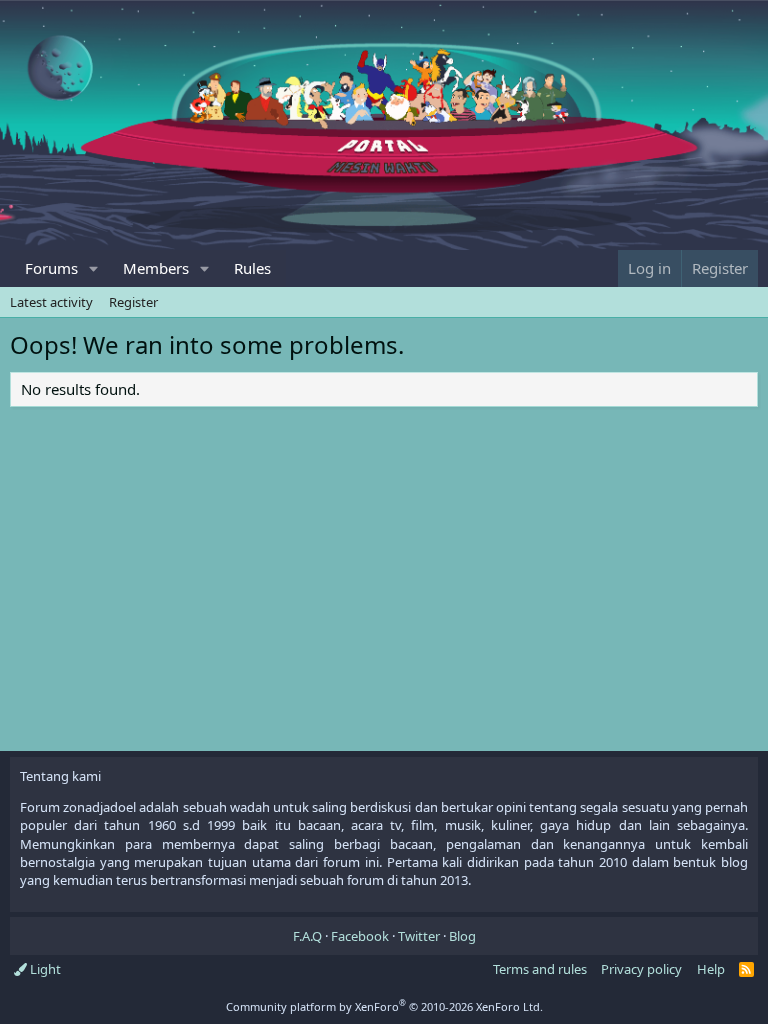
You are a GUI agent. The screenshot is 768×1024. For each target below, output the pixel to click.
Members (156, 268)
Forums (51, 268)
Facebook (360, 936)
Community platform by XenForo (384, 1006)
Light (44, 969)
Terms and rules (540, 969)
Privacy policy (641, 969)
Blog (462, 936)
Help (711, 969)
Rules (252, 268)
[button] (94, 268)
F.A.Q (307, 936)
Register (133, 302)
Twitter (419, 936)
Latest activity (51, 302)
